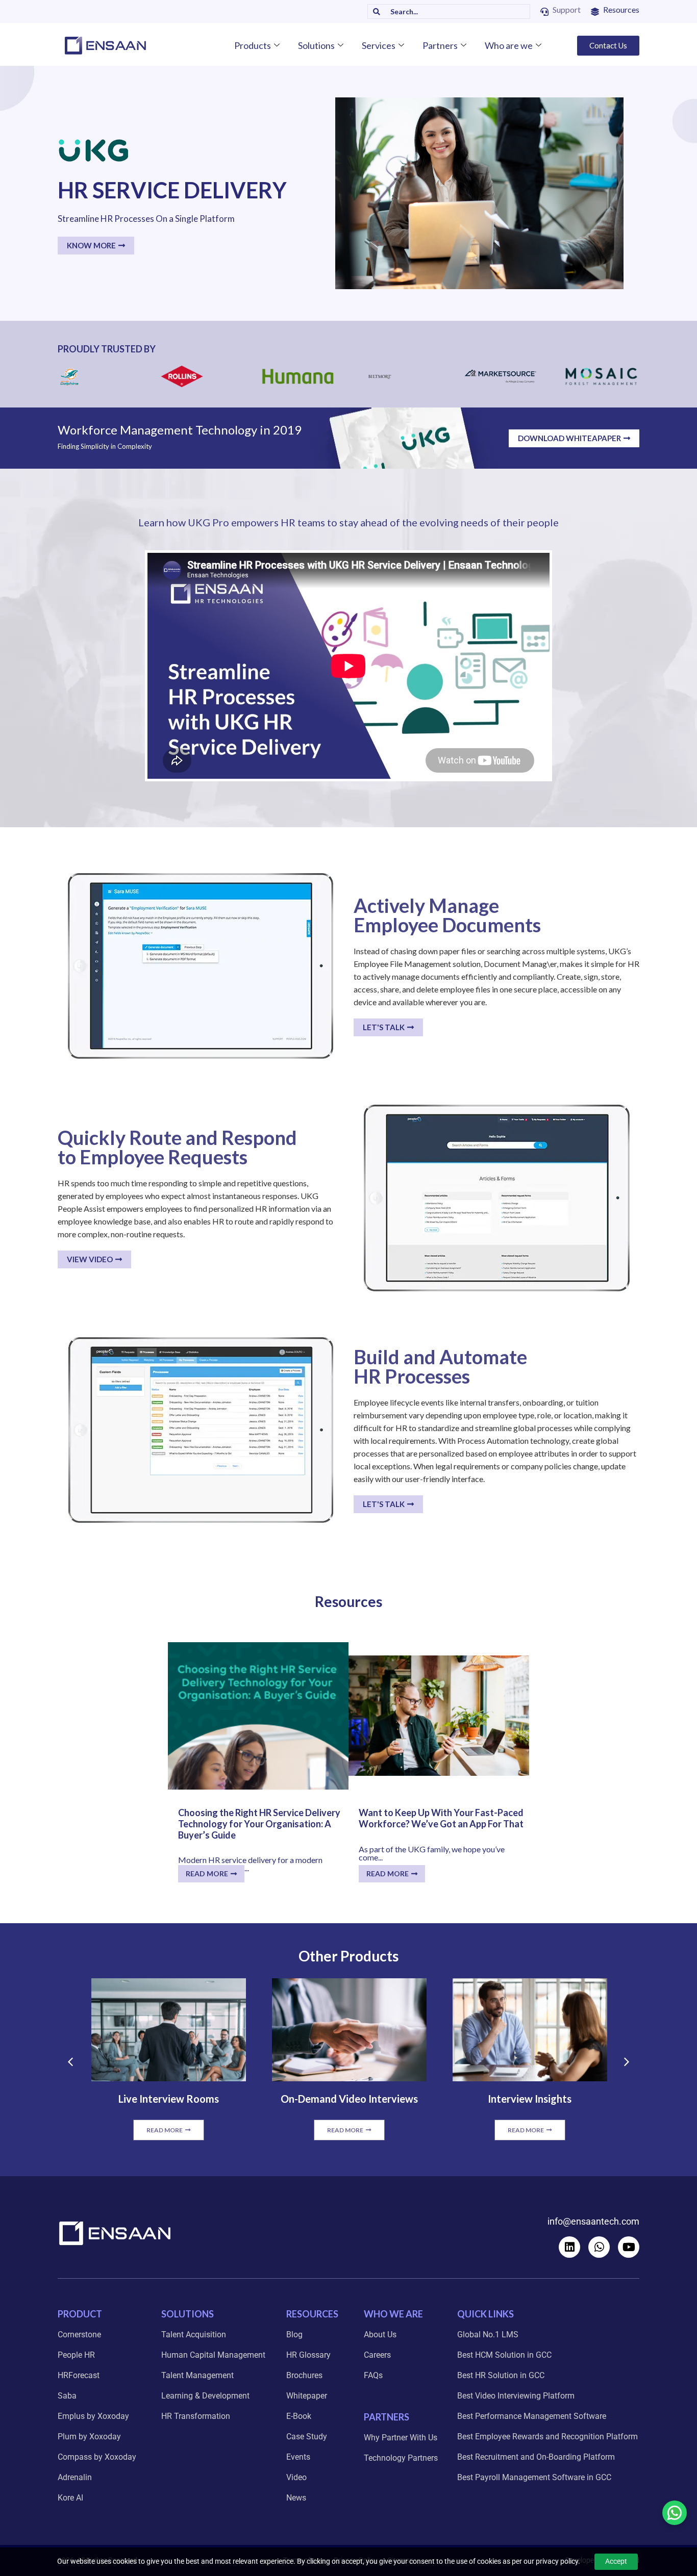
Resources (621, 9)
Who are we (509, 45)
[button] (70, 2062)
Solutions (316, 45)
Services (379, 45)
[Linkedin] (569, 2247)
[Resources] (595, 12)
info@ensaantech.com (593, 2221)
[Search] (374, 11)
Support (567, 9)
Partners (440, 45)
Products (253, 45)
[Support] (544, 12)
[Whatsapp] (599, 2247)
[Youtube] (629, 2247)
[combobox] (455, 11)
